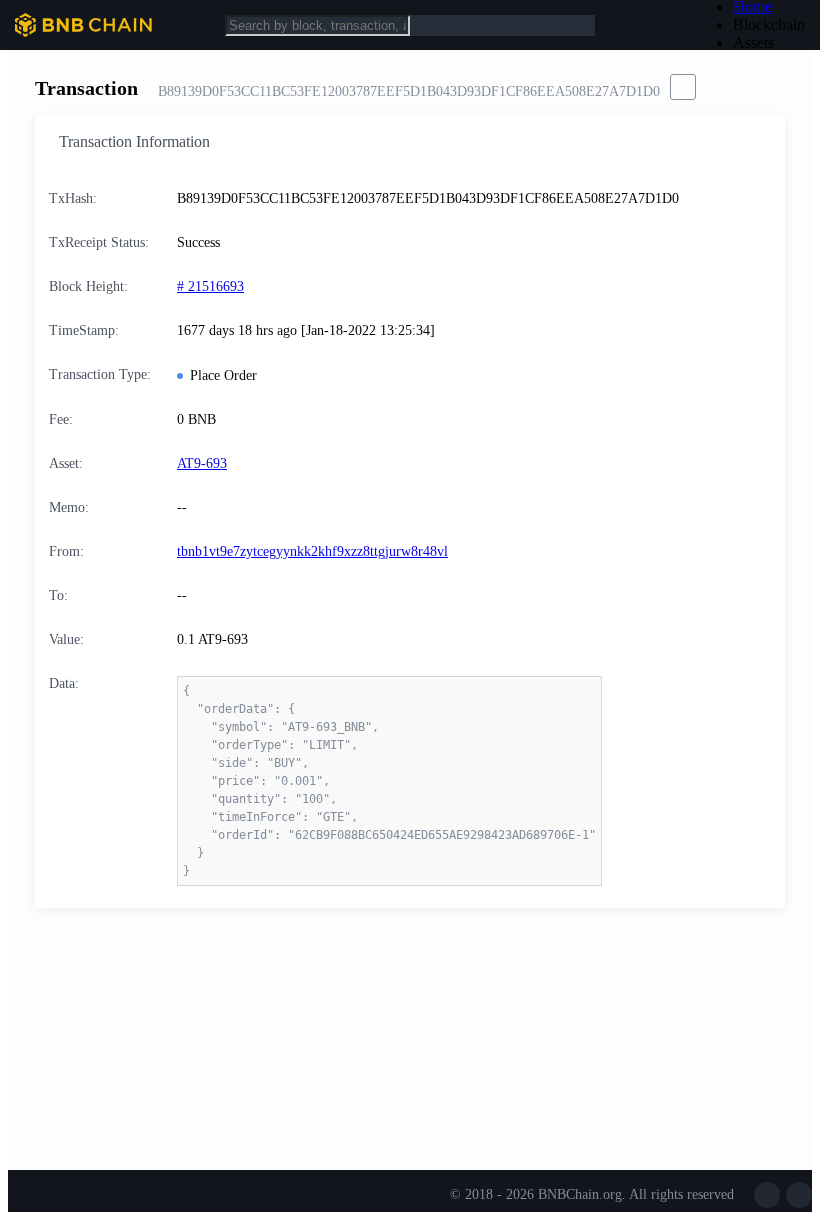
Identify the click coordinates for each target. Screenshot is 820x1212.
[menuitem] (769, 25)
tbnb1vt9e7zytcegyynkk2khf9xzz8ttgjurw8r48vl (312, 551)
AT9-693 (202, 463)
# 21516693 (210, 286)
